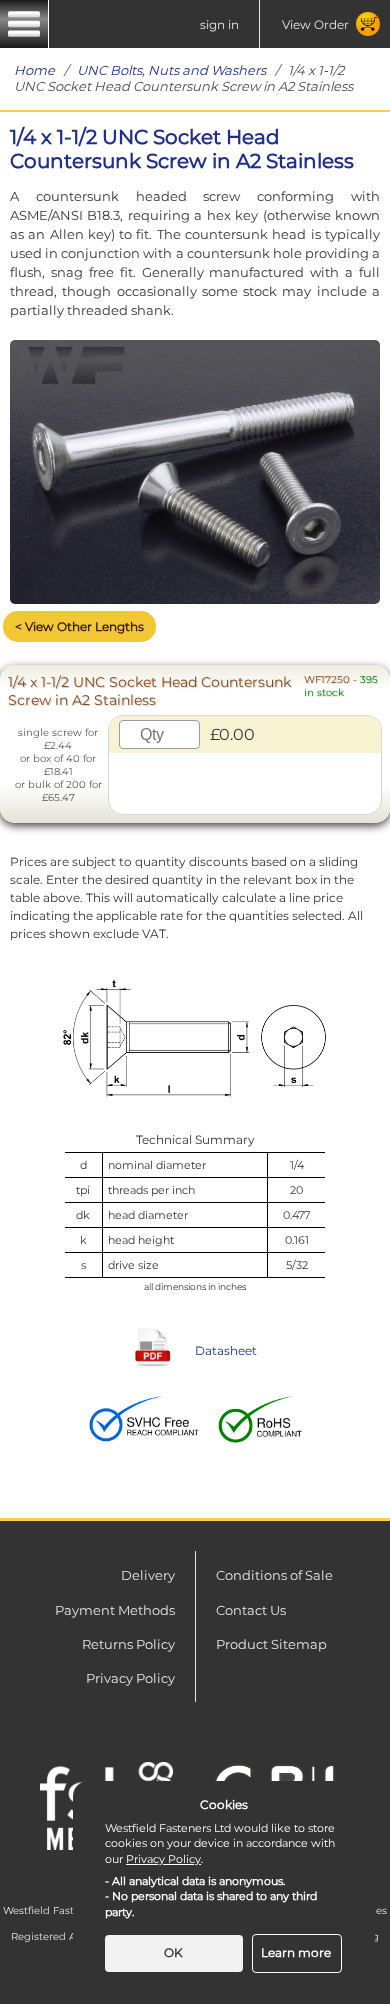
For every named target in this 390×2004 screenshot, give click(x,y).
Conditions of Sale (274, 1575)
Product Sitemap (271, 1644)
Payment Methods (115, 1610)
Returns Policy (128, 1644)
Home (34, 70)
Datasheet (226, 1350)
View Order (315, 24)
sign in (219, 24)
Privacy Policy (130, 1678)
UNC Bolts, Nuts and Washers (171, 70)
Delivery (148, 1575)
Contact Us (251, 1610)
